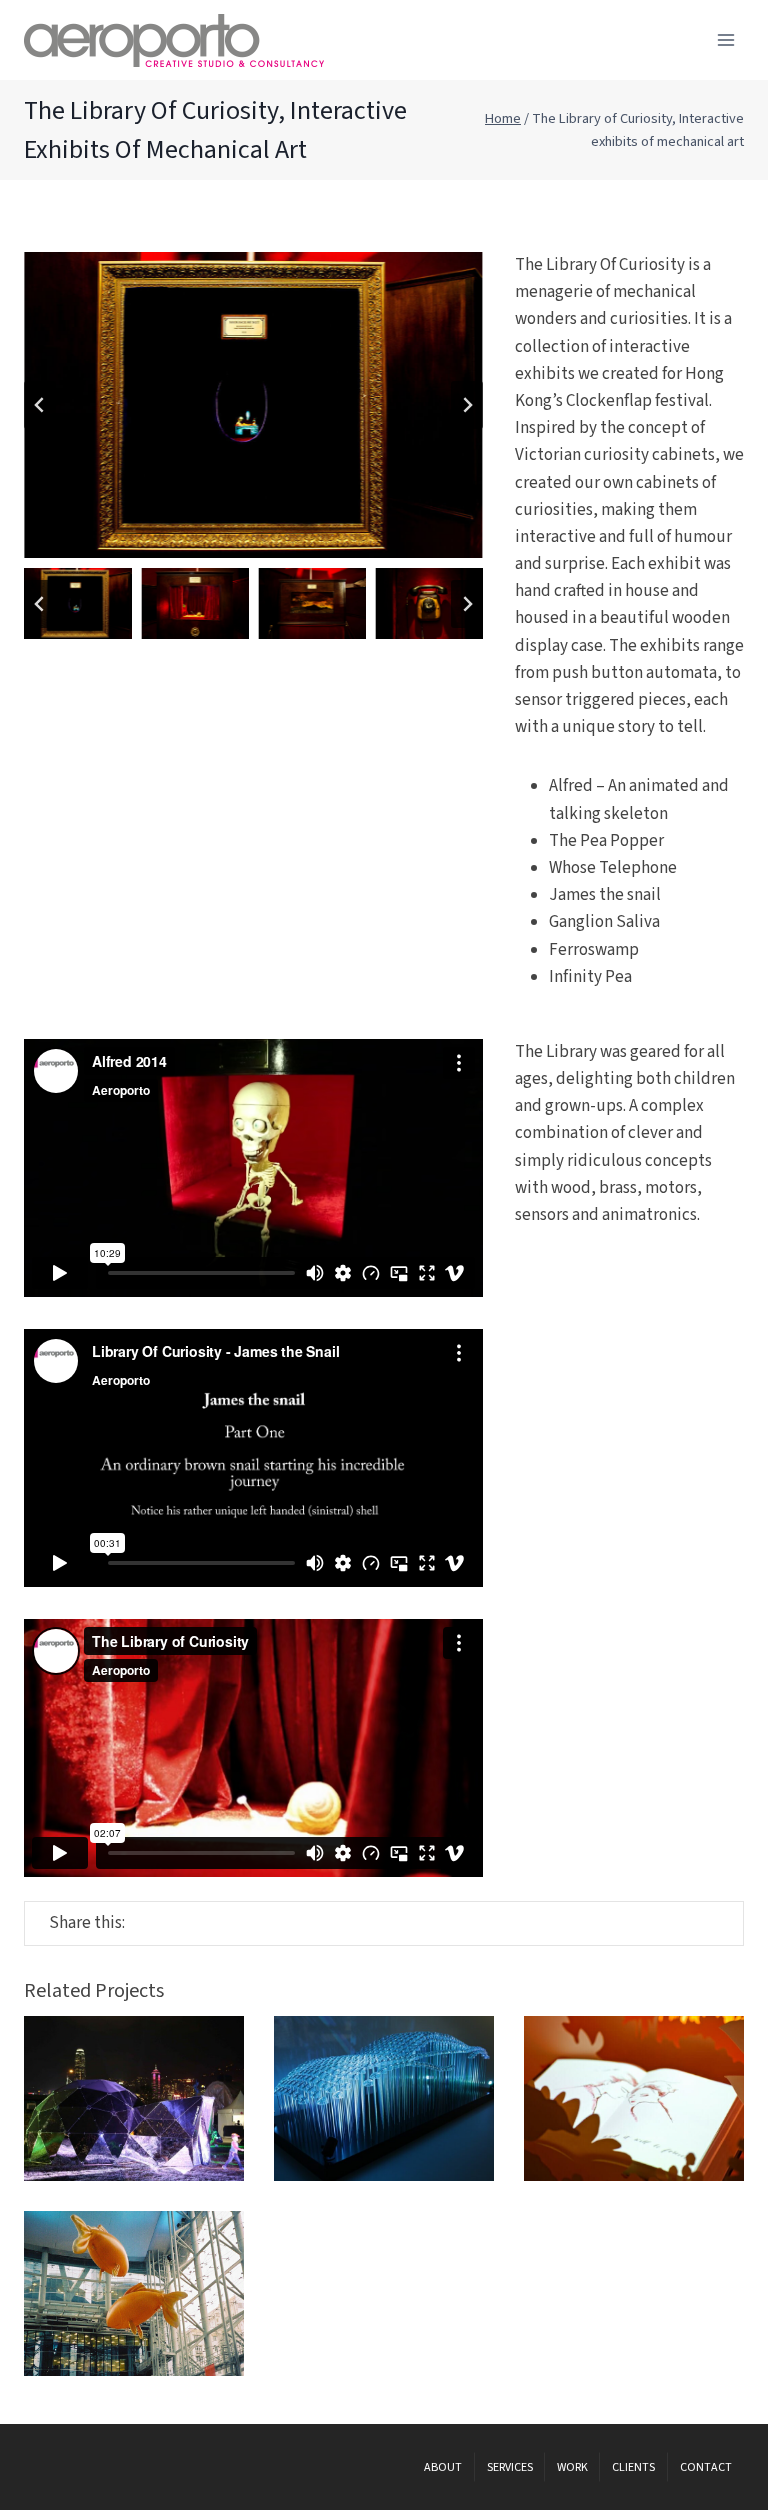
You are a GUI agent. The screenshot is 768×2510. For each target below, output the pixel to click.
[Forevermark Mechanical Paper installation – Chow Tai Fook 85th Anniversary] (634, 2098)
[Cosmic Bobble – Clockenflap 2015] (134, 2098)
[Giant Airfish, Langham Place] (134, 2293)
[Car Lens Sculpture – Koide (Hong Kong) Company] (384, 2098)
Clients (633, 2467)
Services (510, 2467)
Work (572, 2467)
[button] (77, 603)
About (443, 2467)
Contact (706, 2467)
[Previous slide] (40, 405)
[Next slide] (467, 405)
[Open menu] (725, 39)
